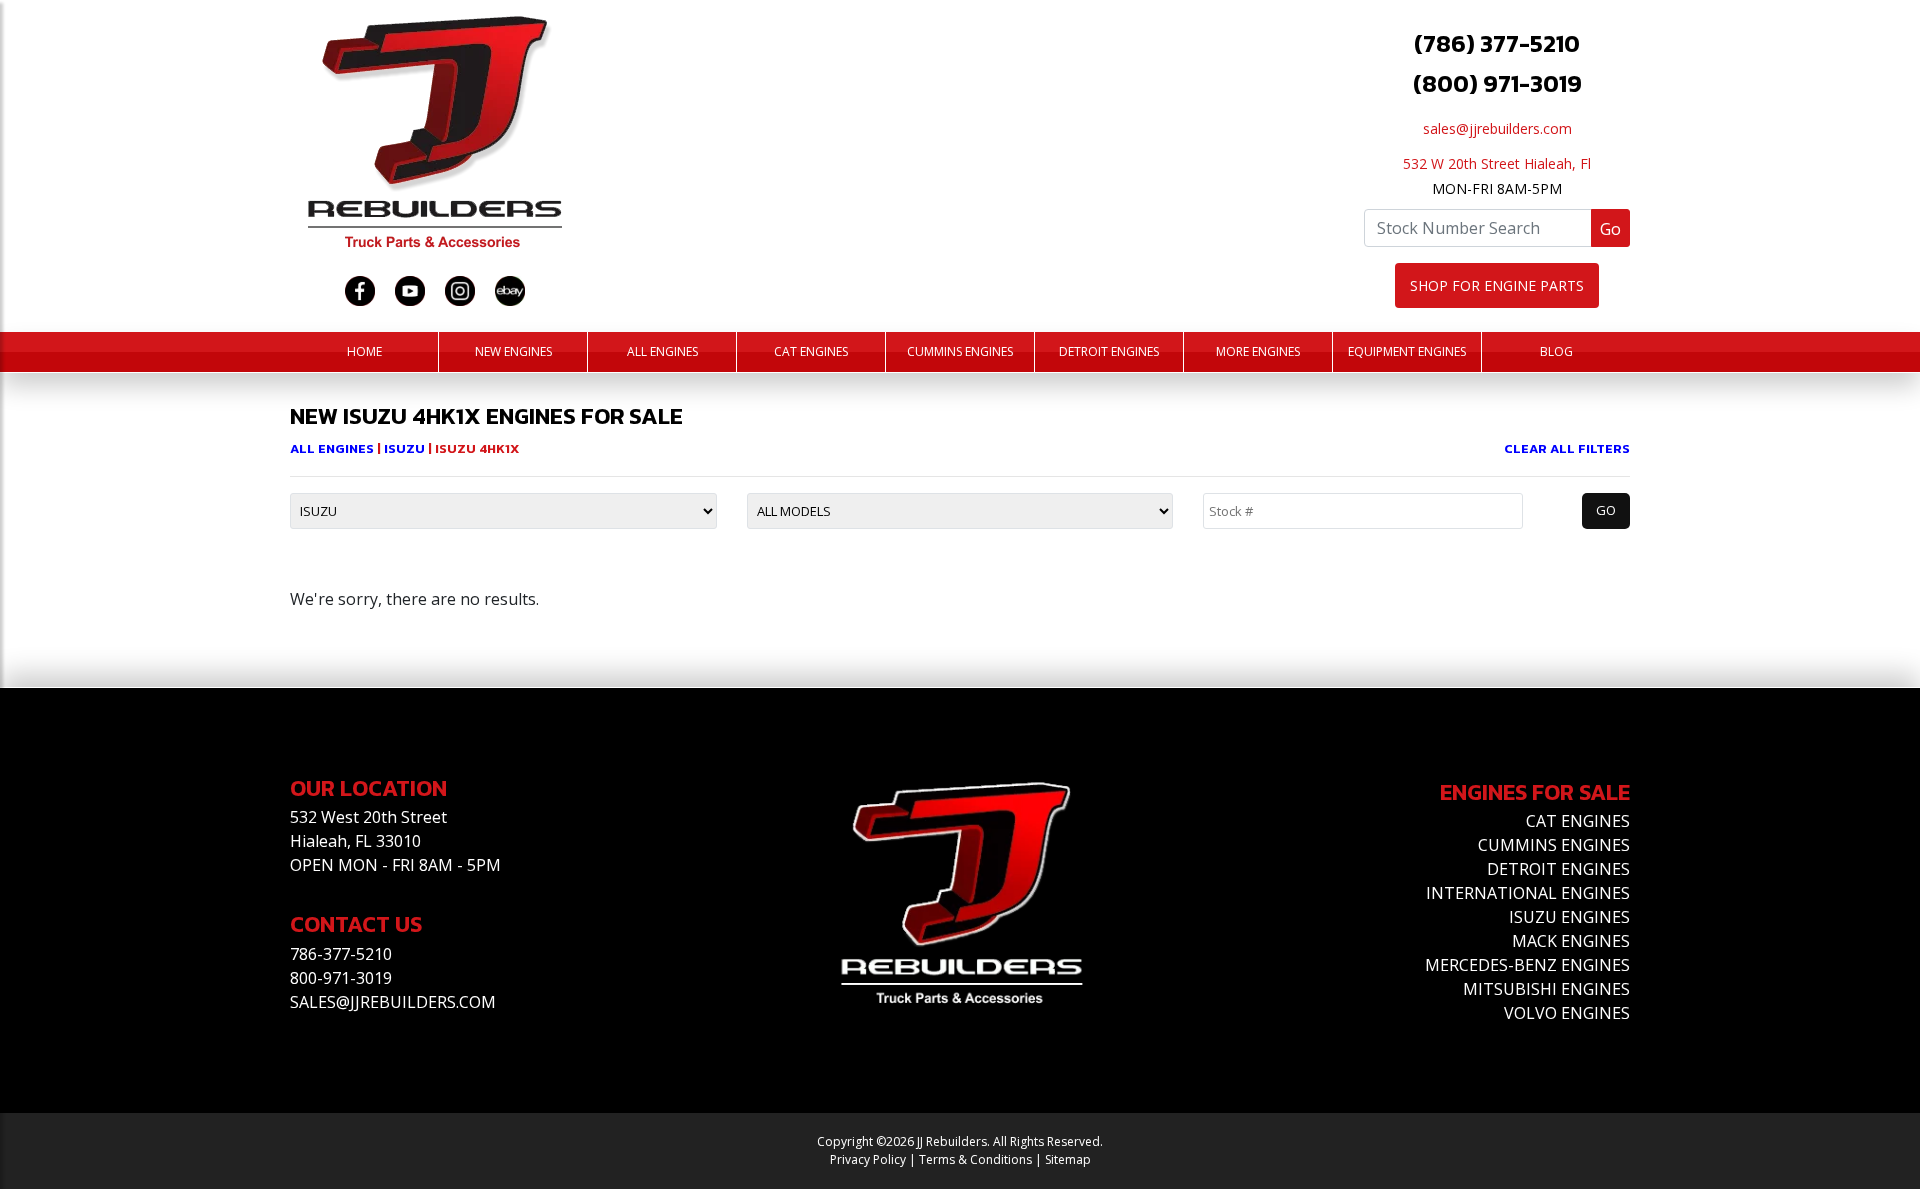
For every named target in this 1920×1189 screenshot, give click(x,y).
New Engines (513, 351)
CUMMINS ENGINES (1554, 845)
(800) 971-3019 (1497, 83)
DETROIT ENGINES (1558, 869)
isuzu (406, 448)
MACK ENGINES (1571, 941)
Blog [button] (1556, 351)
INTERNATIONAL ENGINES (1528, 893)
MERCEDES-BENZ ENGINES (1527, 965)
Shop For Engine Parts (1497, 285)
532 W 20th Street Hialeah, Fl (1497, 163)
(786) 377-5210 (1497, 43)
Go (1610, 229)
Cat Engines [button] (811, 351)
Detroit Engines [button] (1109, 351)
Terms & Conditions (975, 1159)
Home (364, 351)
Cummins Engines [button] (960, 351)
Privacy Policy (868, 1159)
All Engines (662, 351)
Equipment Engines (1407, 351)
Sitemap (1068, 1159)
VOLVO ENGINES (1567, 1013)
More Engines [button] (1258, 351)
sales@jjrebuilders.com (1497, 128)
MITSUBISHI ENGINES (1546, 989)
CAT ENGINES (1578, 821)
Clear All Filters (1567, 448)
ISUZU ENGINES (1569, 917)
